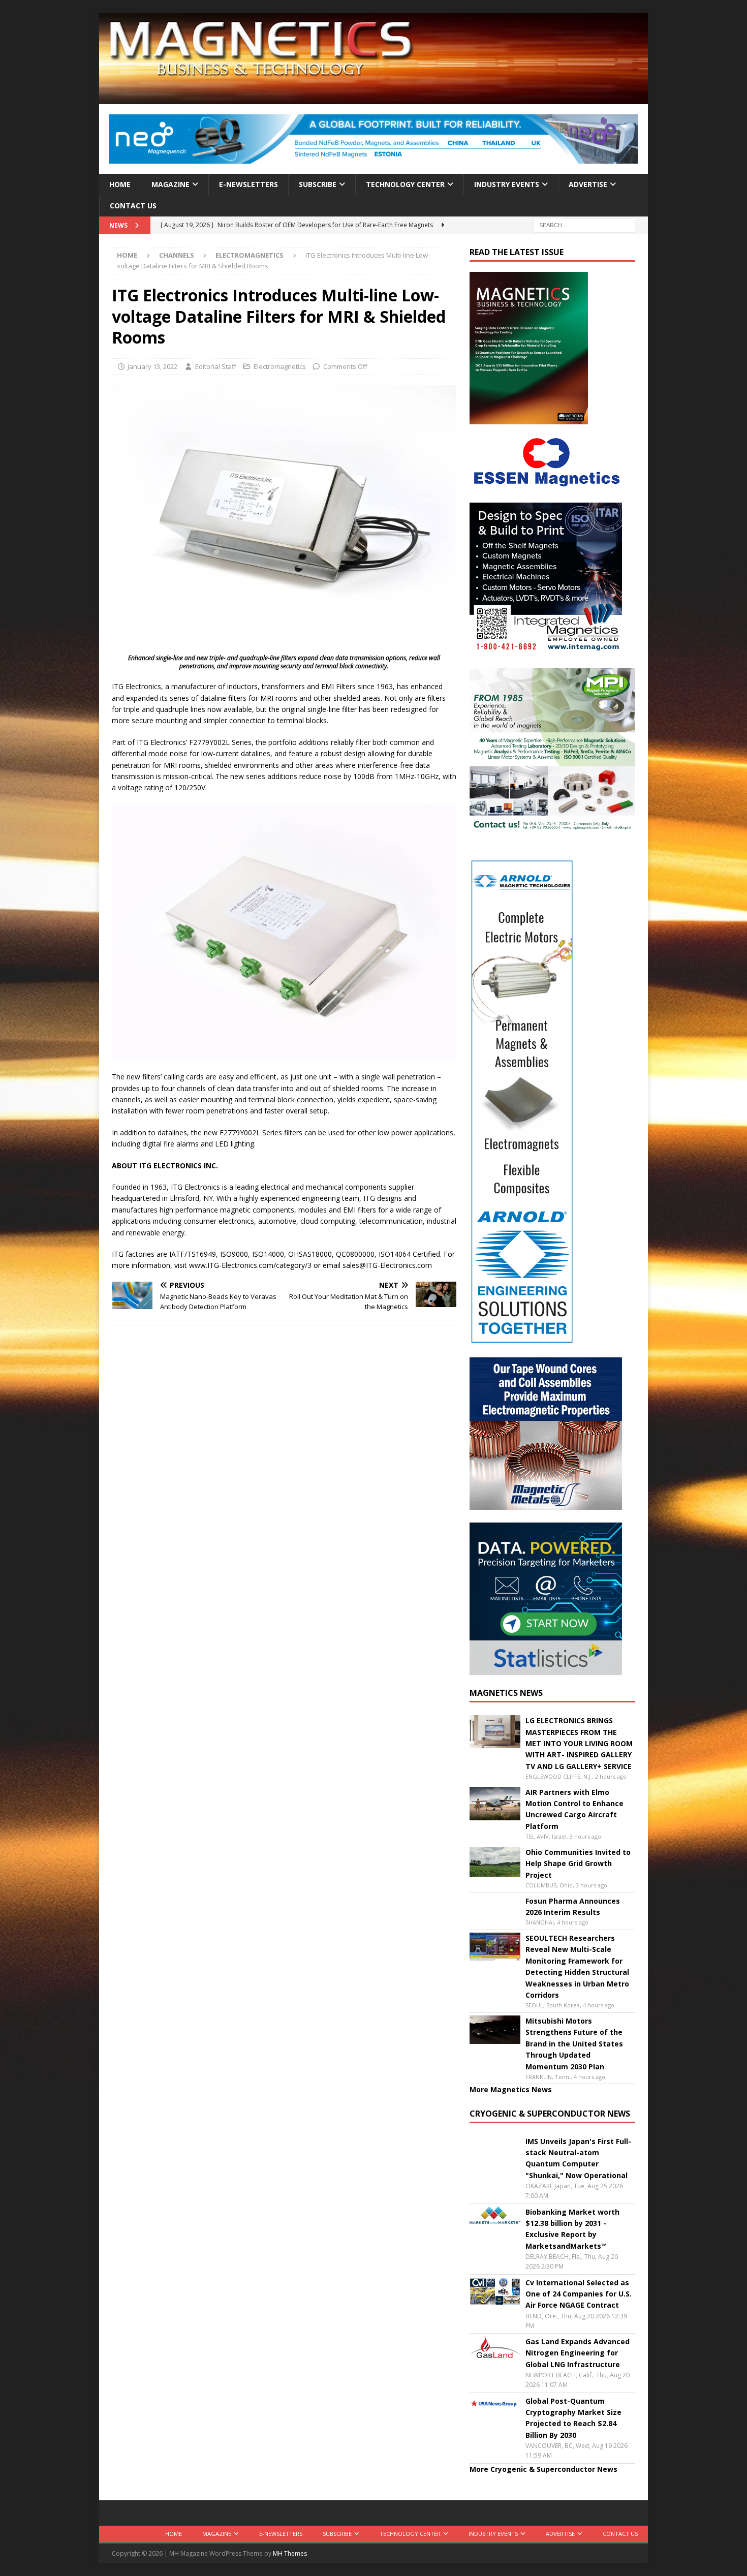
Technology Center (405, 184)
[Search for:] (584, 225)
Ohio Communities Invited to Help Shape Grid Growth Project (578, 1864)
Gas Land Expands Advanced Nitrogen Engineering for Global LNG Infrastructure (578, 2353)
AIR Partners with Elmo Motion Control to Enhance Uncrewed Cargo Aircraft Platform (574, 1809)
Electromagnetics (280, 366)
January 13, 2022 (152, 366)
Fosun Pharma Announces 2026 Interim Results (573, 1906)
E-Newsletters (248, 184)
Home (120, 184)
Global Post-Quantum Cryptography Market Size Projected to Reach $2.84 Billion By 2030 (573, 2418)
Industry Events (507, 184)
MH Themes (290, 2553)
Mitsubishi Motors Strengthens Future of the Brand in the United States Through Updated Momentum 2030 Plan (574, 2044)
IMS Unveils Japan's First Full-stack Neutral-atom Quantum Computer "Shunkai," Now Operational (578, 2158)
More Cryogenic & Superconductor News (543, 2469)
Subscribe (318, 184)
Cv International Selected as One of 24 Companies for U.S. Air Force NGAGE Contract (579, 2294)
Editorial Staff (216, 366)
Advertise (588, 184)
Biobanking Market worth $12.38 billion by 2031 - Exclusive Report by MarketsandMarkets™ (572, 2229)
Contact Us (133, 206)
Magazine (170, 184)
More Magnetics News (511, 2089)
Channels (177, 255)
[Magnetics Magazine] (373, 98)
